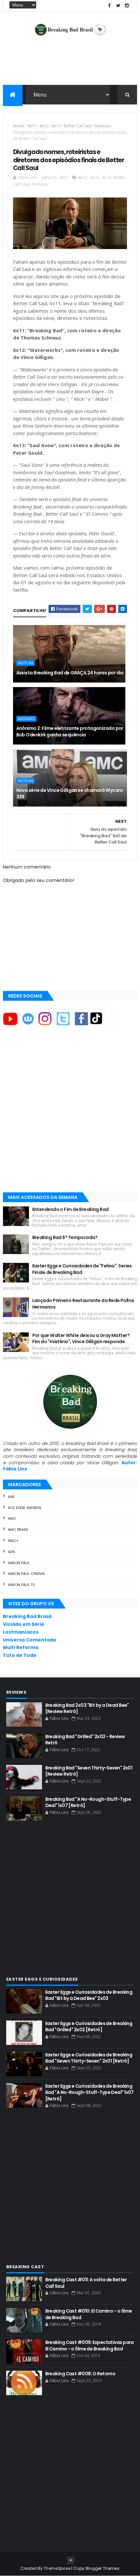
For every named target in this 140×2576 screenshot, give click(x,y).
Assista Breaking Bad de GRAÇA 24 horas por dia (70, 673)
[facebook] (109, 6)
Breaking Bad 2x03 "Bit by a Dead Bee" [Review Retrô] (87, 1708)
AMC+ (13, 1541)
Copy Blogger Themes (96, 2568)
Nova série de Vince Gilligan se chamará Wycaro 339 (70, 793)
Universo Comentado (30, 1640)
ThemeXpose (57, 2568)
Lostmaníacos (21, 1632)
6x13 (56, 126)
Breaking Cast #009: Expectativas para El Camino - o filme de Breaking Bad (90, 2346)
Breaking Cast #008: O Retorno (80, 2374)
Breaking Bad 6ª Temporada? (65, 1237)
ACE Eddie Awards (25, 1508)
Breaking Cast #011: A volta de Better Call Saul (86, 2283)
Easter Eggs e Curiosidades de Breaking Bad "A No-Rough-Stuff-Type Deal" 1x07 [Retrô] (90, 2092)
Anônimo (26, 719)
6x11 (32, 126)
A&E (11, 1497)
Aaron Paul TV (21, 1585)
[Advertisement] (70, 1115)
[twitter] (118, 6)
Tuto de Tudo (20, 1655)
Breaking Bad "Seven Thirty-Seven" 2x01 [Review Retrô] (89, 1771)
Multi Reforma (21, 1647)
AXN (11, 1552)
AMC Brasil (18, 1530)
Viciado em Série (24, 1624)
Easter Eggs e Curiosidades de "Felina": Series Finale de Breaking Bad (82, 1269)
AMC (12, 1518)
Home (19, 126)
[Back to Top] (71, 2560)
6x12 (44, 126)
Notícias (102, 126)
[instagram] (127, 6)
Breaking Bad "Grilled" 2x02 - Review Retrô (85, 1740)
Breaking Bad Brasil (27, 1616)
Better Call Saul (78, 126)
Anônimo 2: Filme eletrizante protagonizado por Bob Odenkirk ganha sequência (70, 731)
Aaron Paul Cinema (26, 1574)
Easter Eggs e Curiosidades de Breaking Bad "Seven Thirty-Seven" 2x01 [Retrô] (89, 2058)
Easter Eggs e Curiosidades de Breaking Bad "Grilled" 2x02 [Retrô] (89, 2027)
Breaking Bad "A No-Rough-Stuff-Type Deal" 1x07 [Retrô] (88, 1802)
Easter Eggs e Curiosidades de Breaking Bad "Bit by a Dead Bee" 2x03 (89, 1995)
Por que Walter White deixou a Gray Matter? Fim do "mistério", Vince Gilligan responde (81, 1339)
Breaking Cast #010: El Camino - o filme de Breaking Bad (89, 2314)
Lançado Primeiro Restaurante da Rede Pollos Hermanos (83, 1304)
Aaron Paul (19, 1563)
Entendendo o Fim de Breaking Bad (70, 1209)
